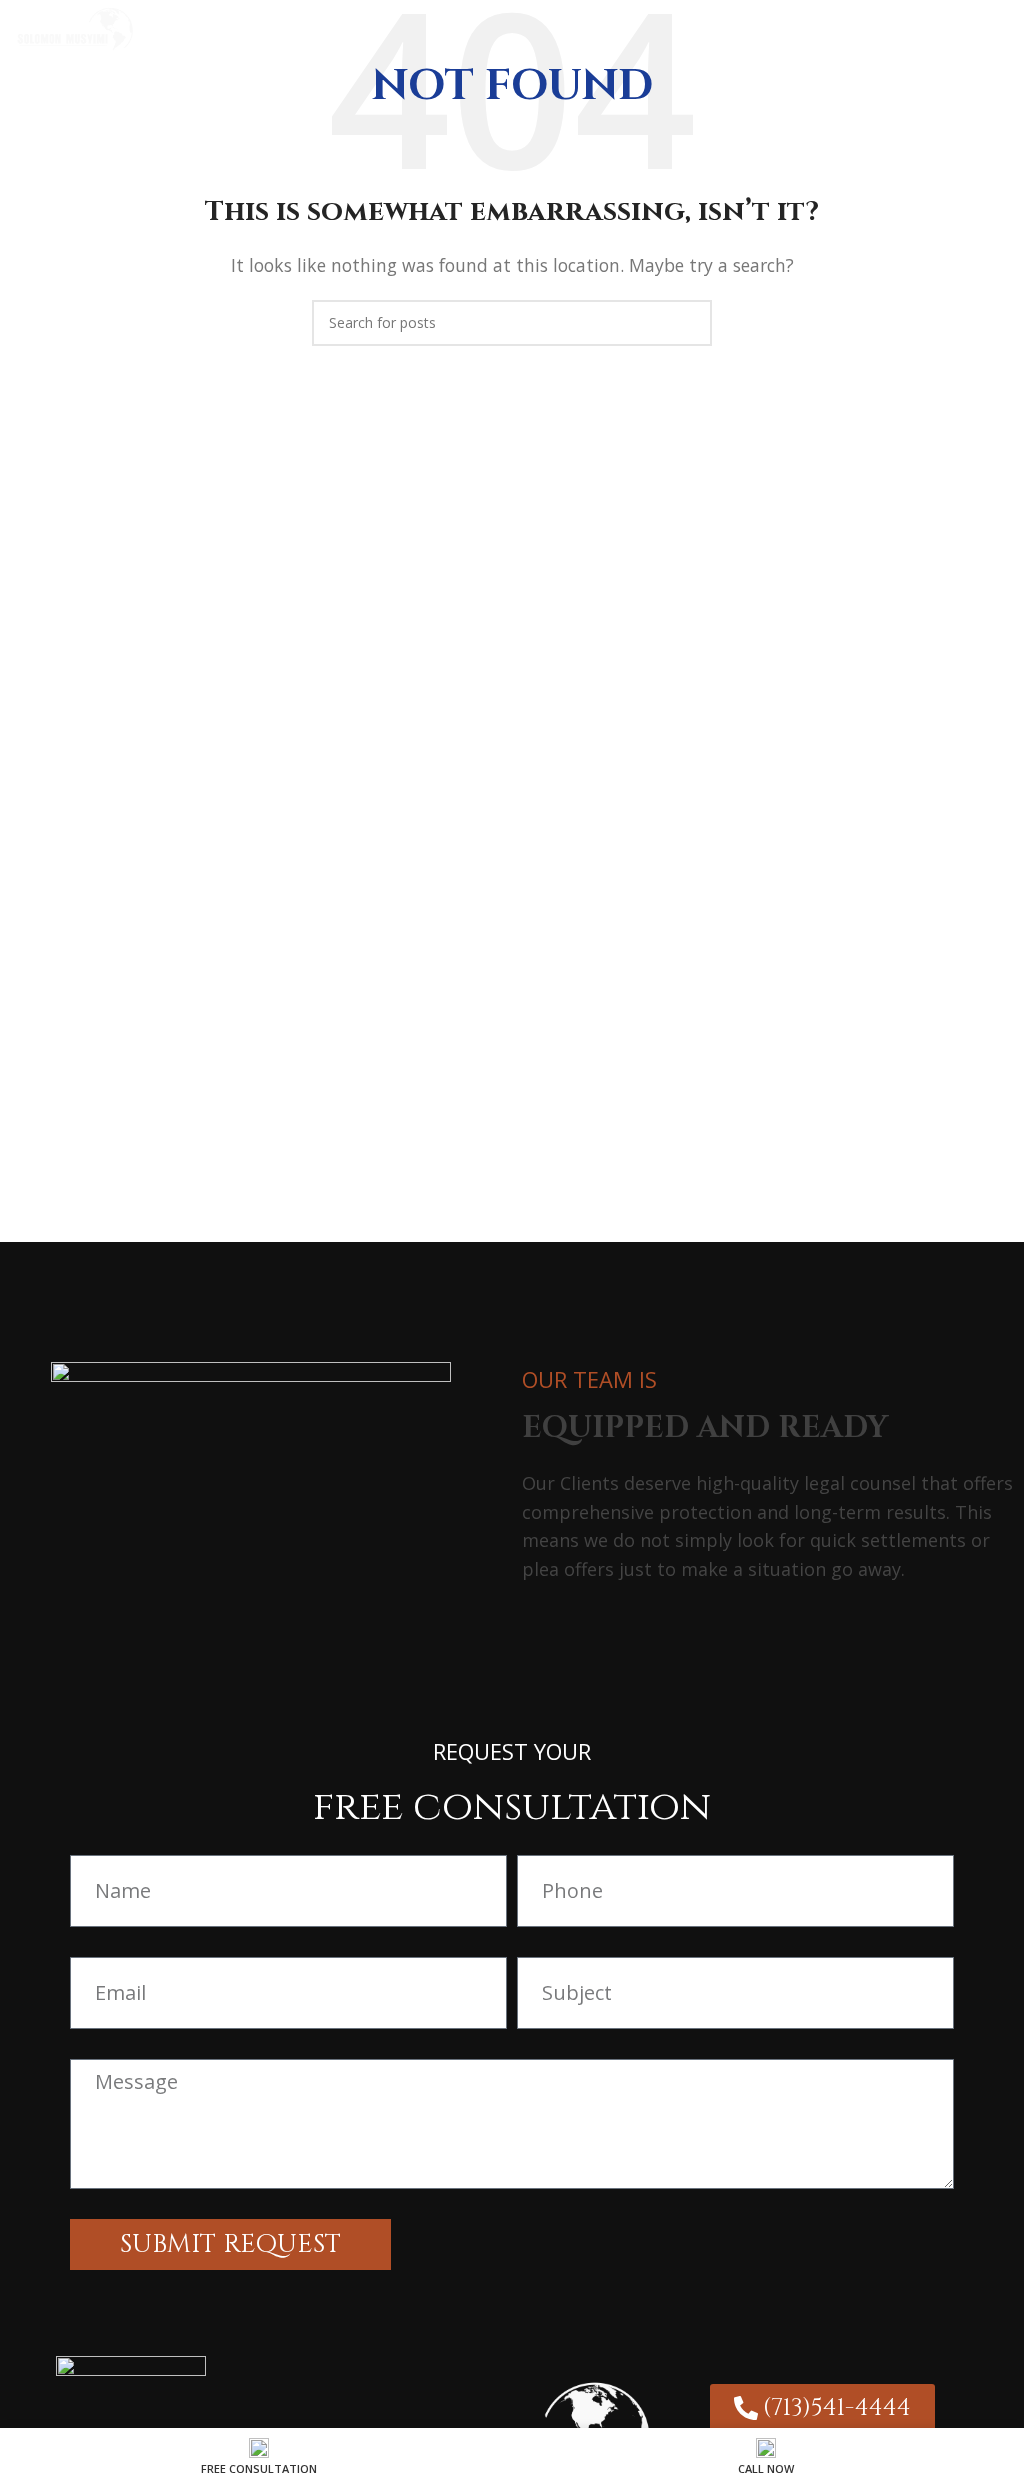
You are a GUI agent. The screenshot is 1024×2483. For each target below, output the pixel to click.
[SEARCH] (689, 323)
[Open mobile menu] (1001, 30)
